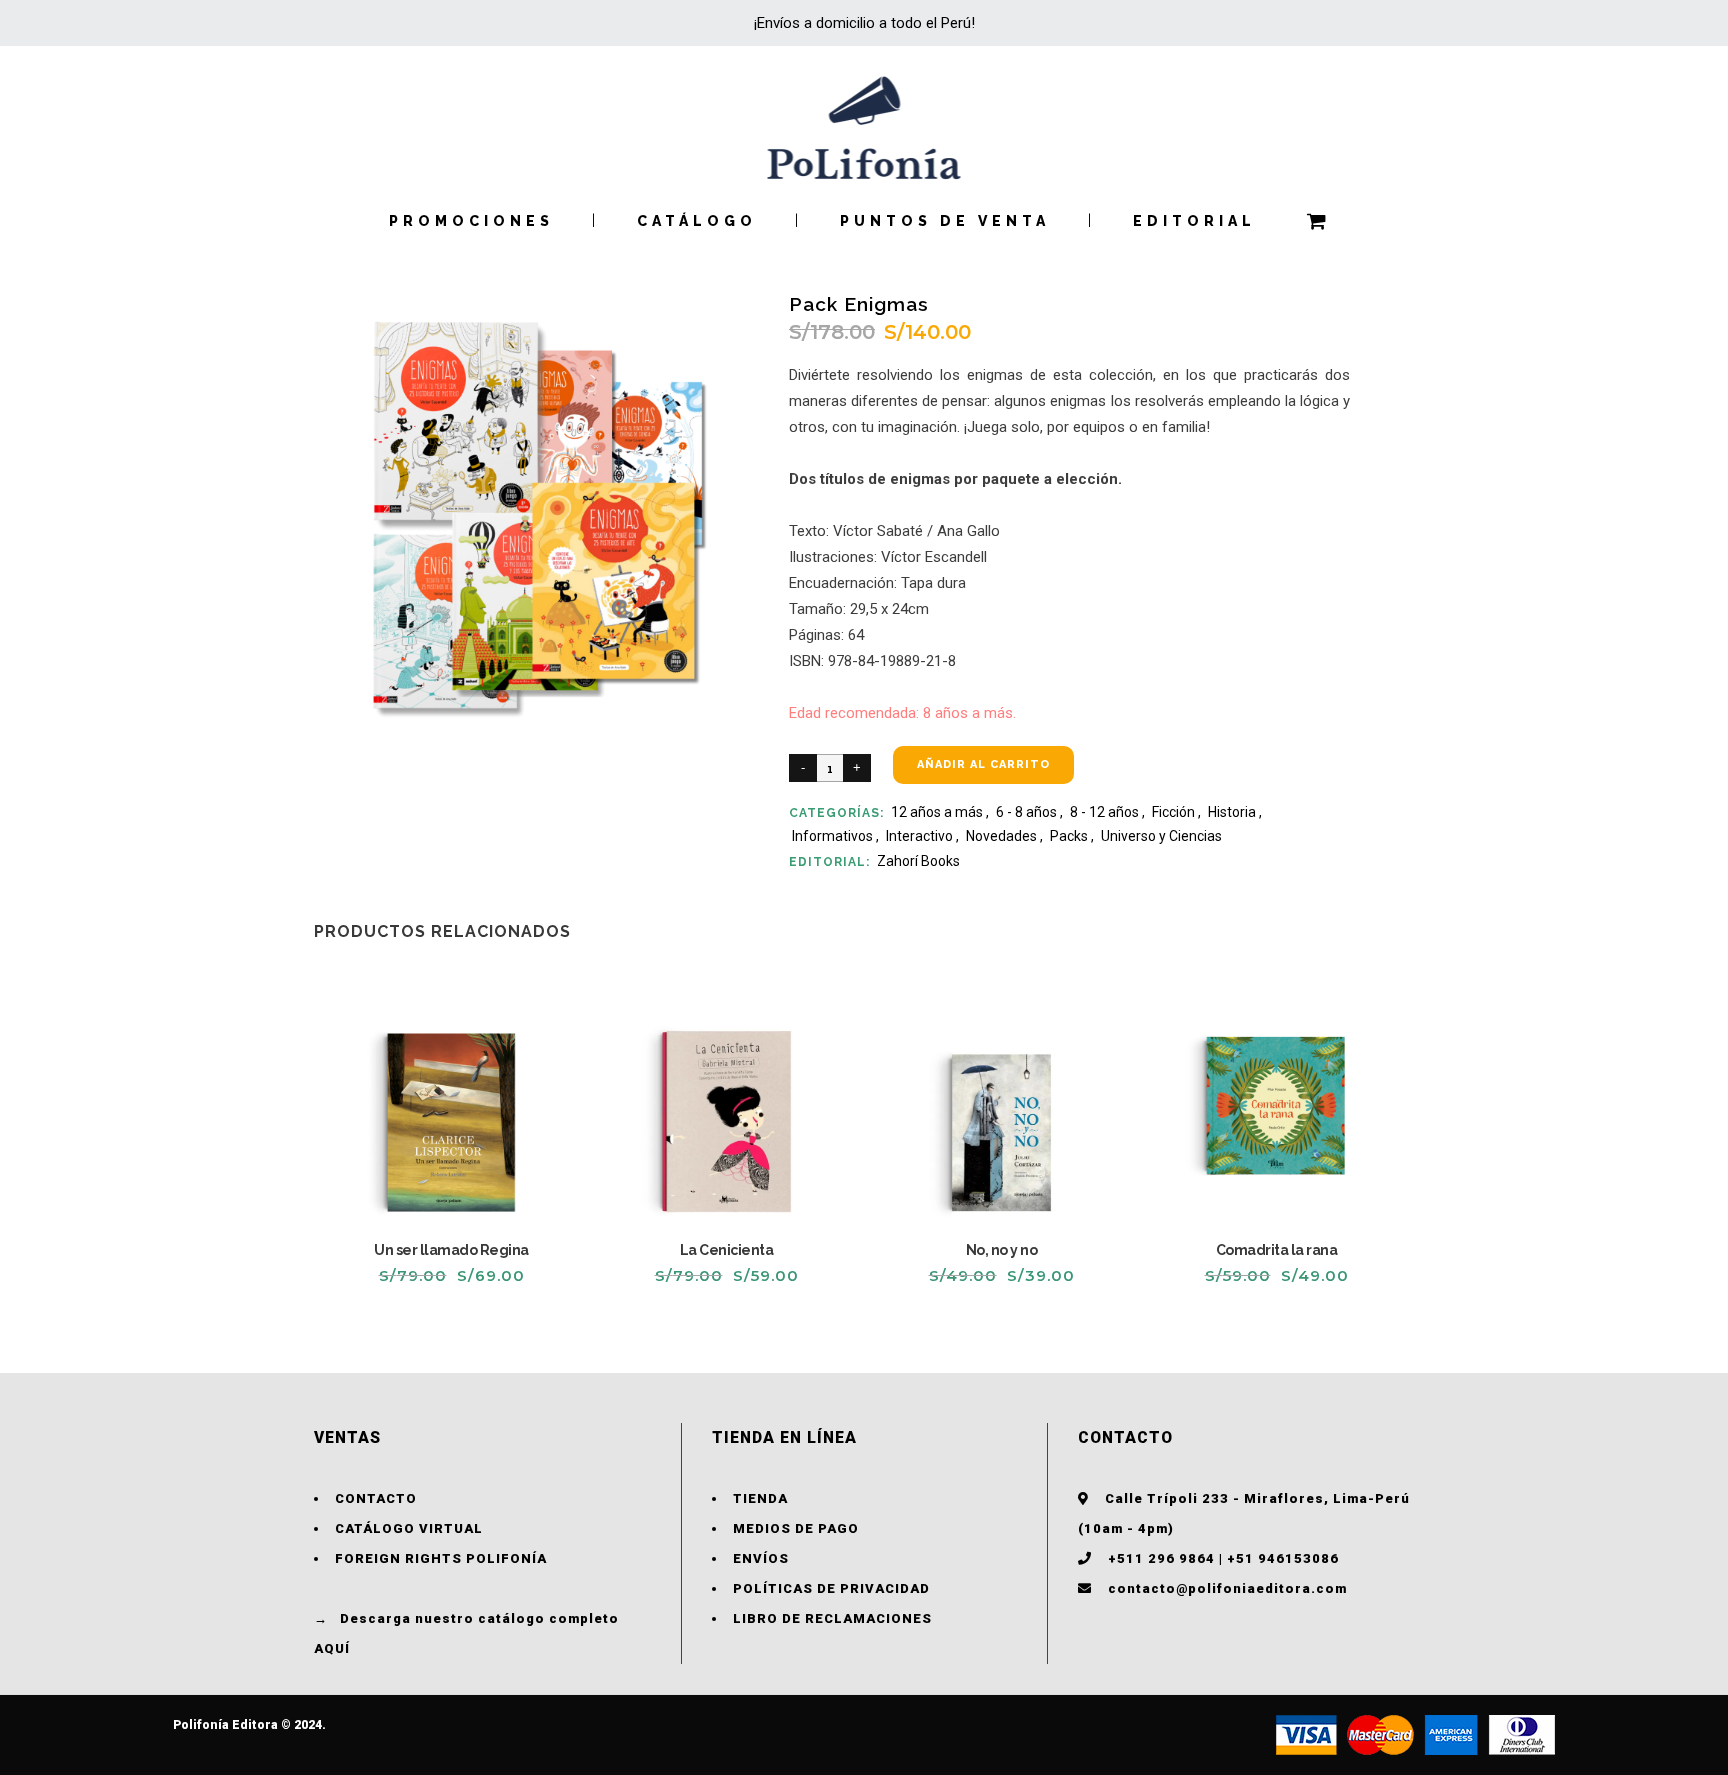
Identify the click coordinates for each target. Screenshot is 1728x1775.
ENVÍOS (761, 1558)
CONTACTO (376, 1498)
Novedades (1001, 836)
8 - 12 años (1104, 812)
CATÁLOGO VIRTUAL (409, 1528)
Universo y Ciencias (1161, 836)
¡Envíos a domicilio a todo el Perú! (864, 23)
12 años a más (937, 812)
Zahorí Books (918, 861)
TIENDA (760, 1498)
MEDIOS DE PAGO (796, 1528)
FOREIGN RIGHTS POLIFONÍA (441, 1558)
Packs (1069, 836)
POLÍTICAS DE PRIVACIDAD (831, 1588)
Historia (1232, 812)
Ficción (1173, 812)
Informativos (832, 836)
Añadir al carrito (983, 764)
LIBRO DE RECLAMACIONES (832, 1618)
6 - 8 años (1026, 812)
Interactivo (919, 836)
